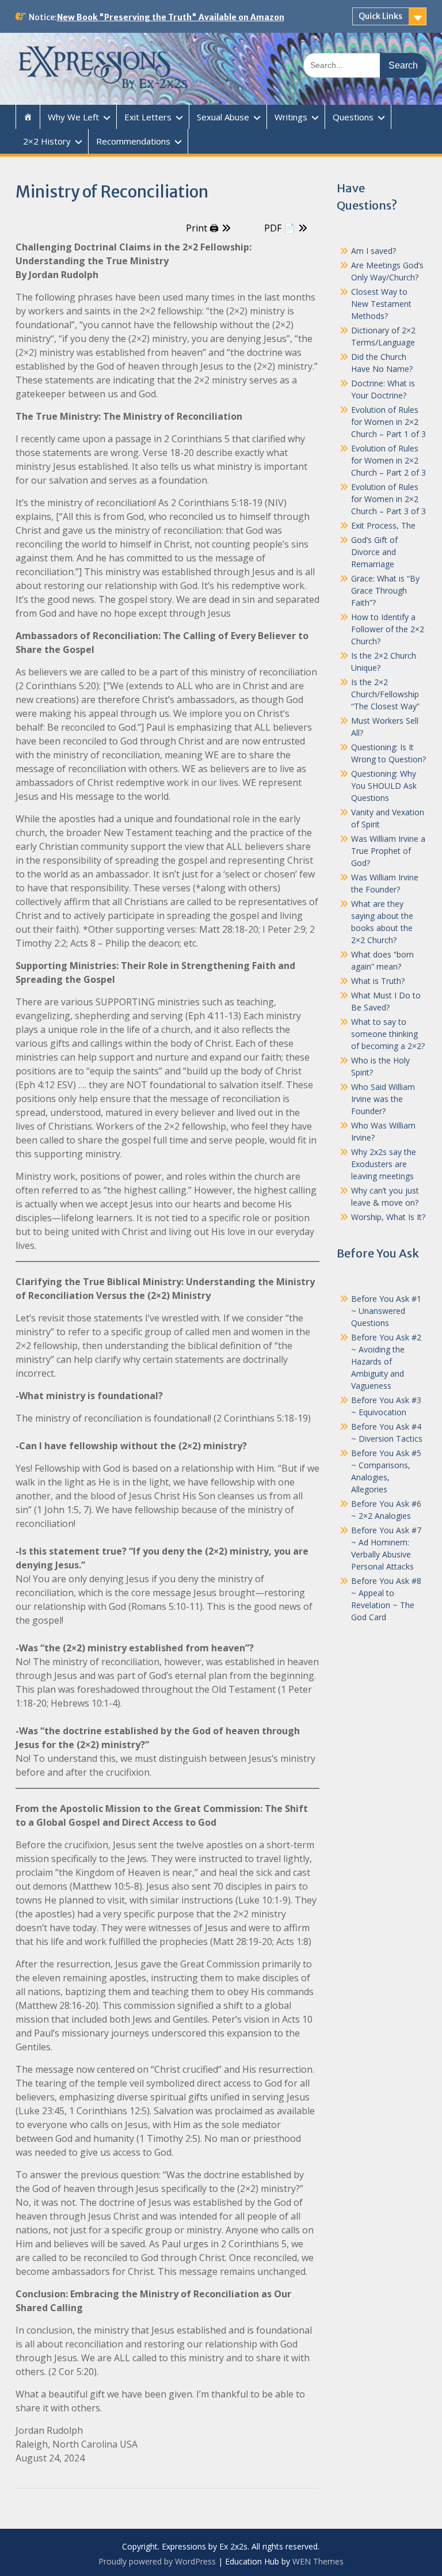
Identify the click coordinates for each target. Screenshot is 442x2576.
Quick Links (380, 16)
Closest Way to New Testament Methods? (381, 304)
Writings (291, 117)
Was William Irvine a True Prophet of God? (388, 851)
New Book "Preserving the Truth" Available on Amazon (171, 17)
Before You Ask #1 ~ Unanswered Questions (386, 1311)
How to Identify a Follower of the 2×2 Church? (388, 629)
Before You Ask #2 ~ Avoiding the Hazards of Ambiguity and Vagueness (386, 1361)
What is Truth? (378, 981)
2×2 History (47, 141)
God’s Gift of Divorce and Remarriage (374, 552)
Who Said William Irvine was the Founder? (383, 1099)
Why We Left (73, 117)
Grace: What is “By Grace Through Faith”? (385, 590)
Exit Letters (148, 117)
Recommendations (133, 141)
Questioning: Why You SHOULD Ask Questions (384, 786)
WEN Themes (318, 2561)
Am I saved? (374, 251)
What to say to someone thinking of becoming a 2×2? (388, 1034)
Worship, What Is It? (388, 1217)
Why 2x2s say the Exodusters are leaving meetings (384, 1164)
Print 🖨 (202, 228)
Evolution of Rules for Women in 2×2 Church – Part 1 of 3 (388, 422)
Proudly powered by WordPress (157, 2561)
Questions (353, 117)
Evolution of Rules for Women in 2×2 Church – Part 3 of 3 (388, 499)
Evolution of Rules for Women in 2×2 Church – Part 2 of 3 (388, 460)
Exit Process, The (383, 525)
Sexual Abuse (223, 117)
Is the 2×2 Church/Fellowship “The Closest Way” (385, 694)
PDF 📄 (280, 228)
